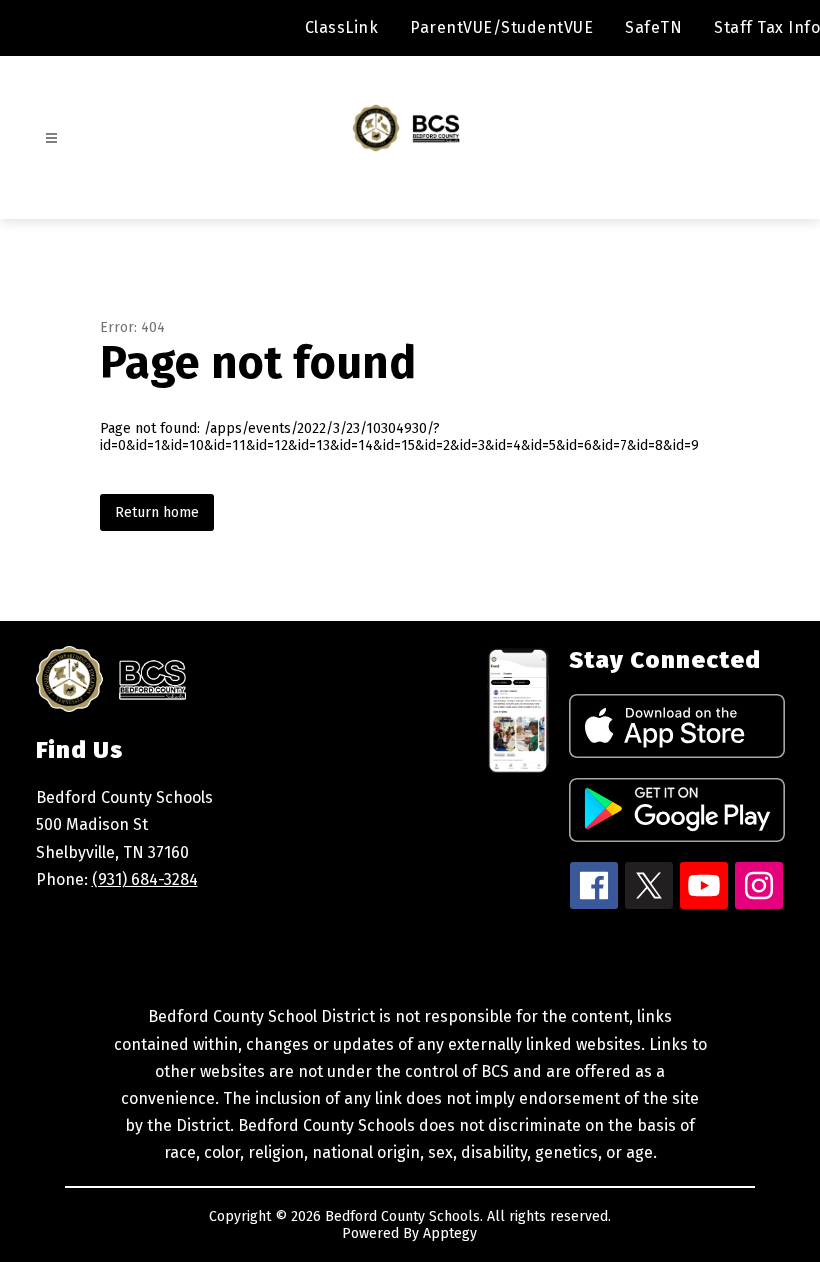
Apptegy (450, 1233)
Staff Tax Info (767, 27)
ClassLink (342, 27)
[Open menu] (51, 138)
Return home (157, 512)
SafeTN (653, 27)
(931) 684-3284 (145, 879)
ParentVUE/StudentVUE (501, 27)
